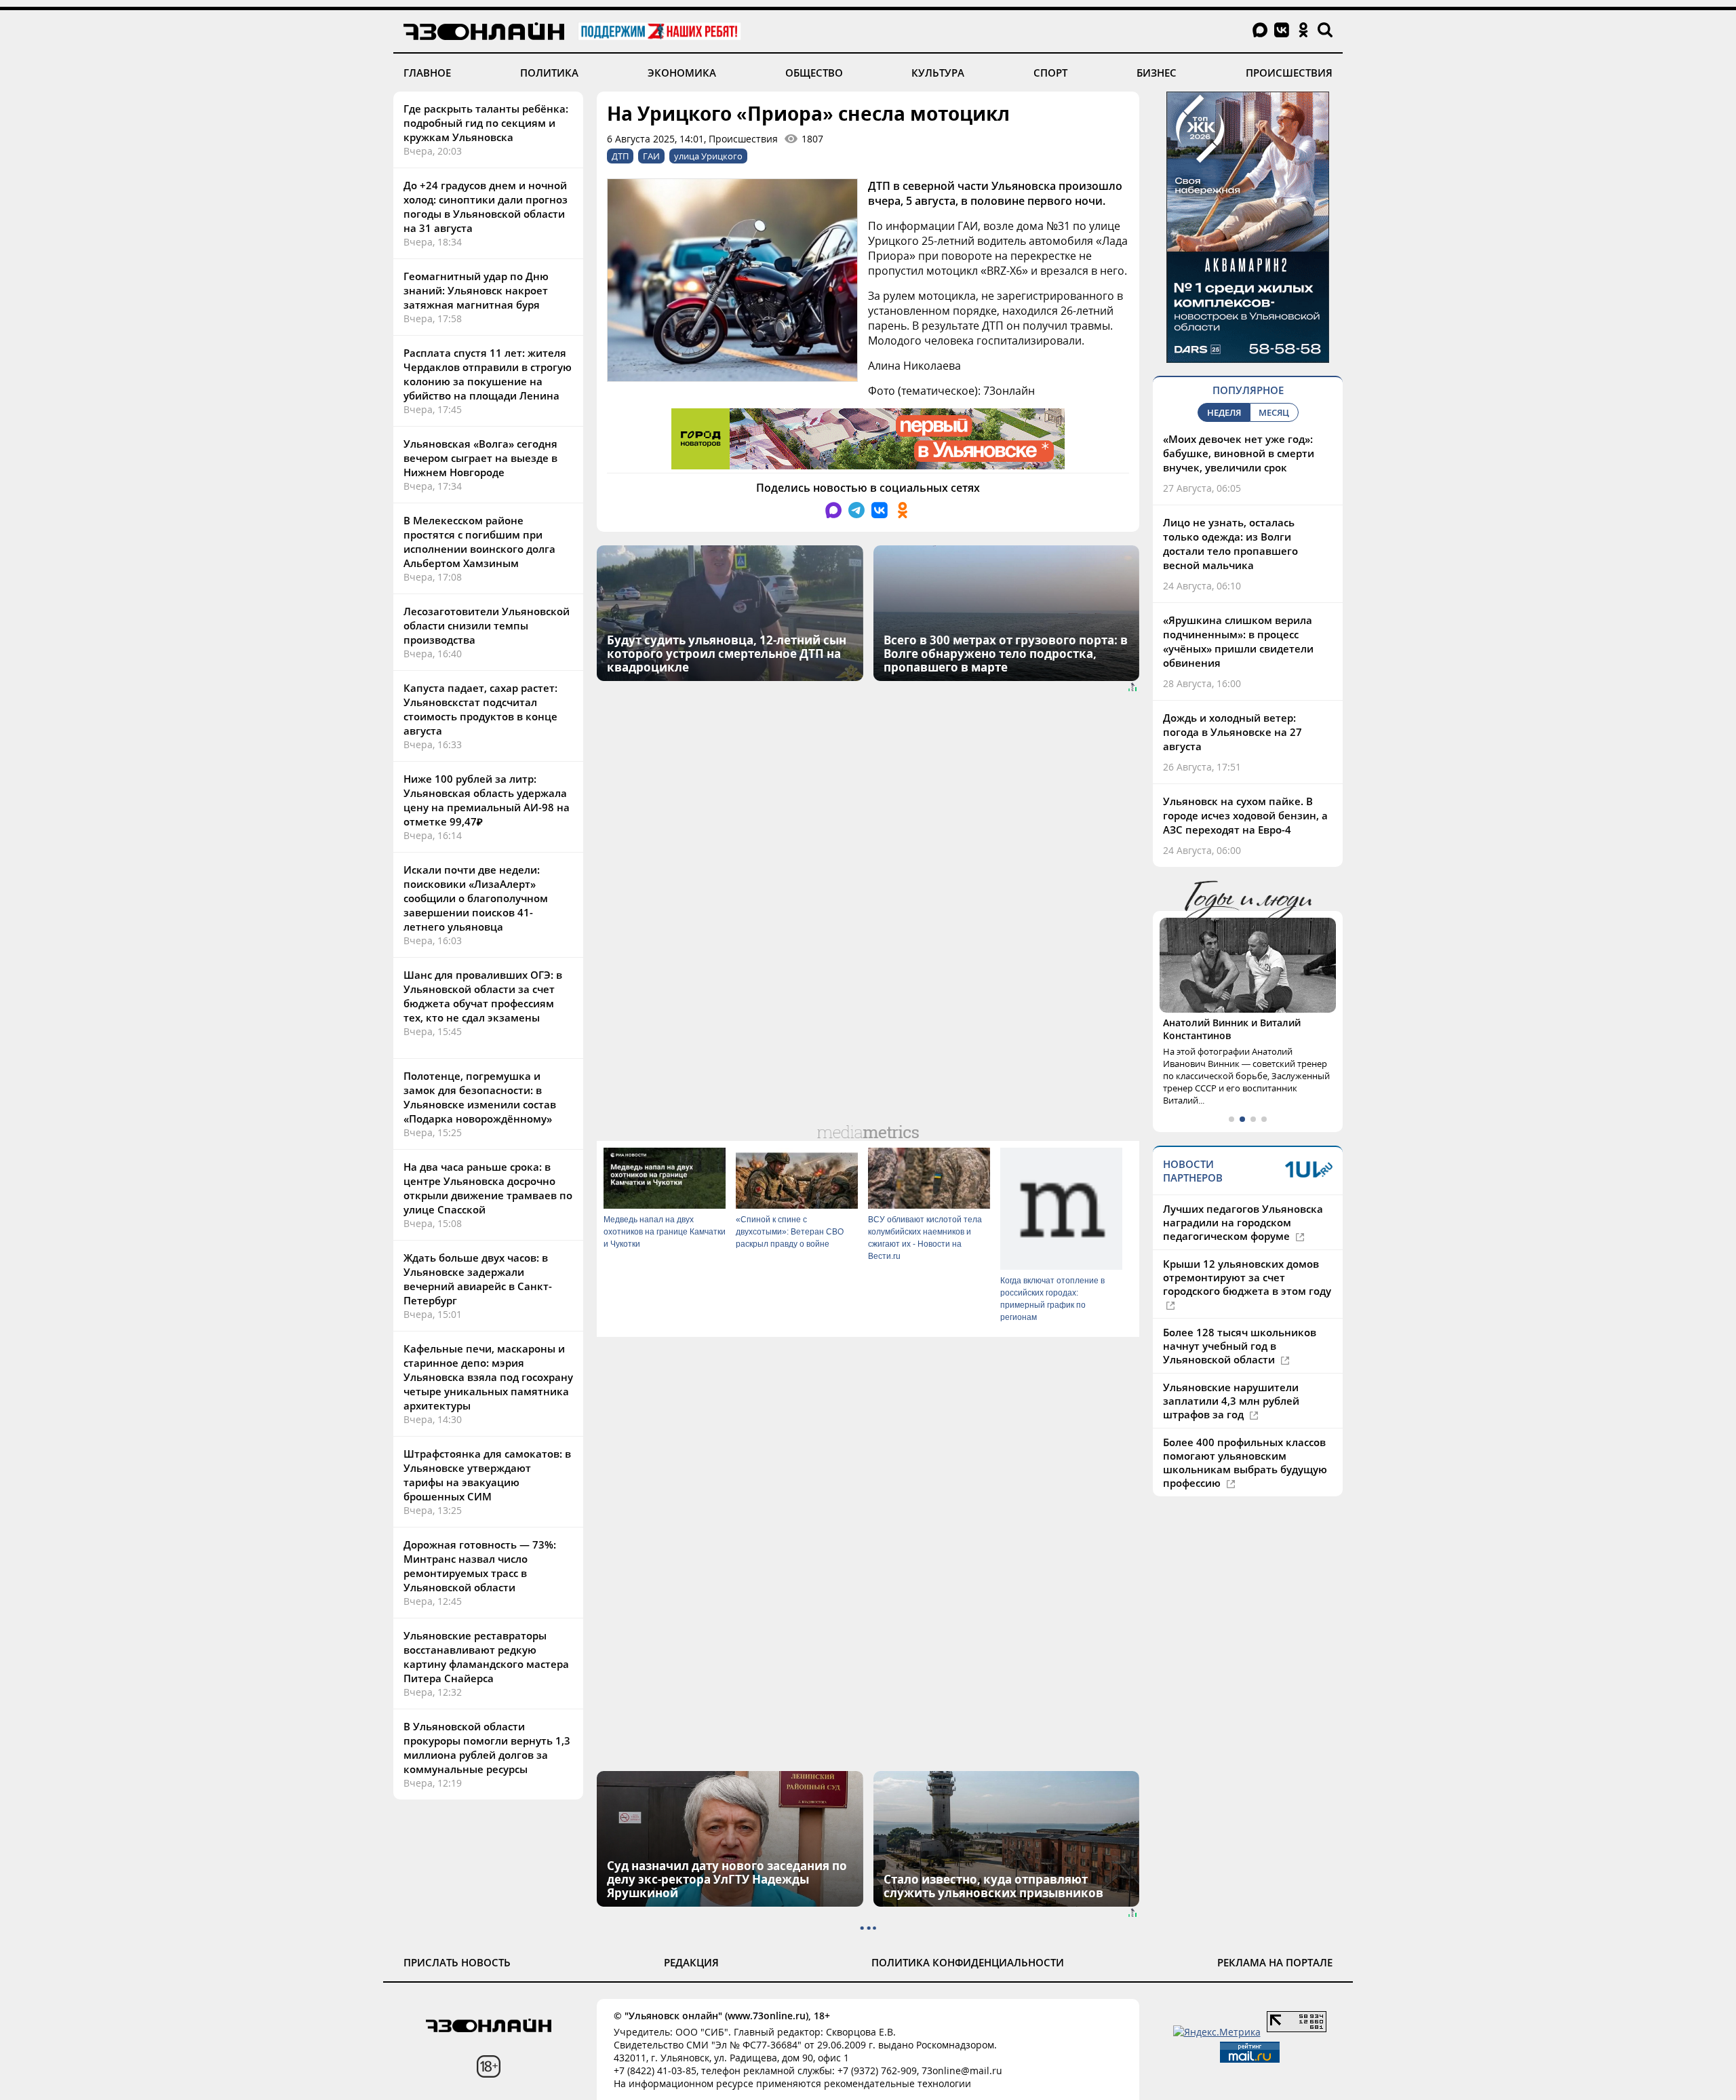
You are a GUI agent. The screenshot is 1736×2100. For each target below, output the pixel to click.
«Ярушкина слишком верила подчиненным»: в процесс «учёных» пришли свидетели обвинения (1238, 641)
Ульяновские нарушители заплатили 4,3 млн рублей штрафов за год (1231, 1401)
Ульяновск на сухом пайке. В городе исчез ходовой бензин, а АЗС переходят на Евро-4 (1245, 815)
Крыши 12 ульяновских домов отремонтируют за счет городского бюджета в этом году (1247, 1277)
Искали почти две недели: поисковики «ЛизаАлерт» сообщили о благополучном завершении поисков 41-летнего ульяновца (476, 898)
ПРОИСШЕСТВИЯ (1289, 73)
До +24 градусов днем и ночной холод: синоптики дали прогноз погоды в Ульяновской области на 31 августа (486, 207)
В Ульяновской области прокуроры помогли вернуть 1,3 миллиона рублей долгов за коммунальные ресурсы (487, 1748)
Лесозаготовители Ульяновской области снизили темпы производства (487, 625)
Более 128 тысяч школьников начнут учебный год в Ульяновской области (1240, 1346)
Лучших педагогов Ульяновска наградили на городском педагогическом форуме (1243, 1222)
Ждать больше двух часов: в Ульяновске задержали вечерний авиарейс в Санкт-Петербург (478, 1279)
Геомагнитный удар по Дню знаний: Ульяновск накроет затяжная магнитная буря (476, 290)
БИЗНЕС (1157, 73)
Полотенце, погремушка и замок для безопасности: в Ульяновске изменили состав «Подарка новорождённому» (480, 1097)
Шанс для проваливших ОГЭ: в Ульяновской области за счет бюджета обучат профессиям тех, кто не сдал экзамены (483, 996)
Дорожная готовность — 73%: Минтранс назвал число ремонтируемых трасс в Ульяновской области (480, 1566)
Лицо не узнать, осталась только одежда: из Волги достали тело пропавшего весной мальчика (1230, 544)
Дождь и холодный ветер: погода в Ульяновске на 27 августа (1232, 732)
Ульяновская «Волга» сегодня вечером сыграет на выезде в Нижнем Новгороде (480, 458)
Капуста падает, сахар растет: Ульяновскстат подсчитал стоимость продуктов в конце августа (480, 709)
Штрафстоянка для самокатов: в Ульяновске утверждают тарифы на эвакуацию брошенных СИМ (487, 1475)
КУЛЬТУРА (938, 73)
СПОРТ (1050, 73)
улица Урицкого (708, 156)
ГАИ (651, 156)
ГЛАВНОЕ (427, 73)
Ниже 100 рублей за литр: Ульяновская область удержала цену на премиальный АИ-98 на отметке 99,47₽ (487, 800)
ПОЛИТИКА (549, 73)
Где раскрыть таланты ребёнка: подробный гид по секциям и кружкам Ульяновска (486, 123)
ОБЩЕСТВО (814, 73)
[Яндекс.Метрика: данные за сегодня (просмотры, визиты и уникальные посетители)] (1217, 2032)
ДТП (620, 156)
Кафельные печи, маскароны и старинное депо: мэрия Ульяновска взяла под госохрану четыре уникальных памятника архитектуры (488, 1377)
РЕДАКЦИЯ (691, 1962)
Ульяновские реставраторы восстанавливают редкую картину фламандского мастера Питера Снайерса (486, 1657)
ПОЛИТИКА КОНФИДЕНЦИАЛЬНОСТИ (968, 1962)
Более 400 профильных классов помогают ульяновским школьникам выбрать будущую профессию (1245, 1462)
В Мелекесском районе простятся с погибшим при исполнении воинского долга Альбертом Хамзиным (479, 542)
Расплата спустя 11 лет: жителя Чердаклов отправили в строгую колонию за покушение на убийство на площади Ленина (488, 374)
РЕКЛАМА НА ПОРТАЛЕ (1275, 1962)
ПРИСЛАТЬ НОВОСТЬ (457, 1962)
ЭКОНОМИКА (682, 73)
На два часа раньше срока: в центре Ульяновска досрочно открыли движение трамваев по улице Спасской (488, 1188)
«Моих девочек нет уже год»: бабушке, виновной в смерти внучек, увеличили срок (1239, 453)
